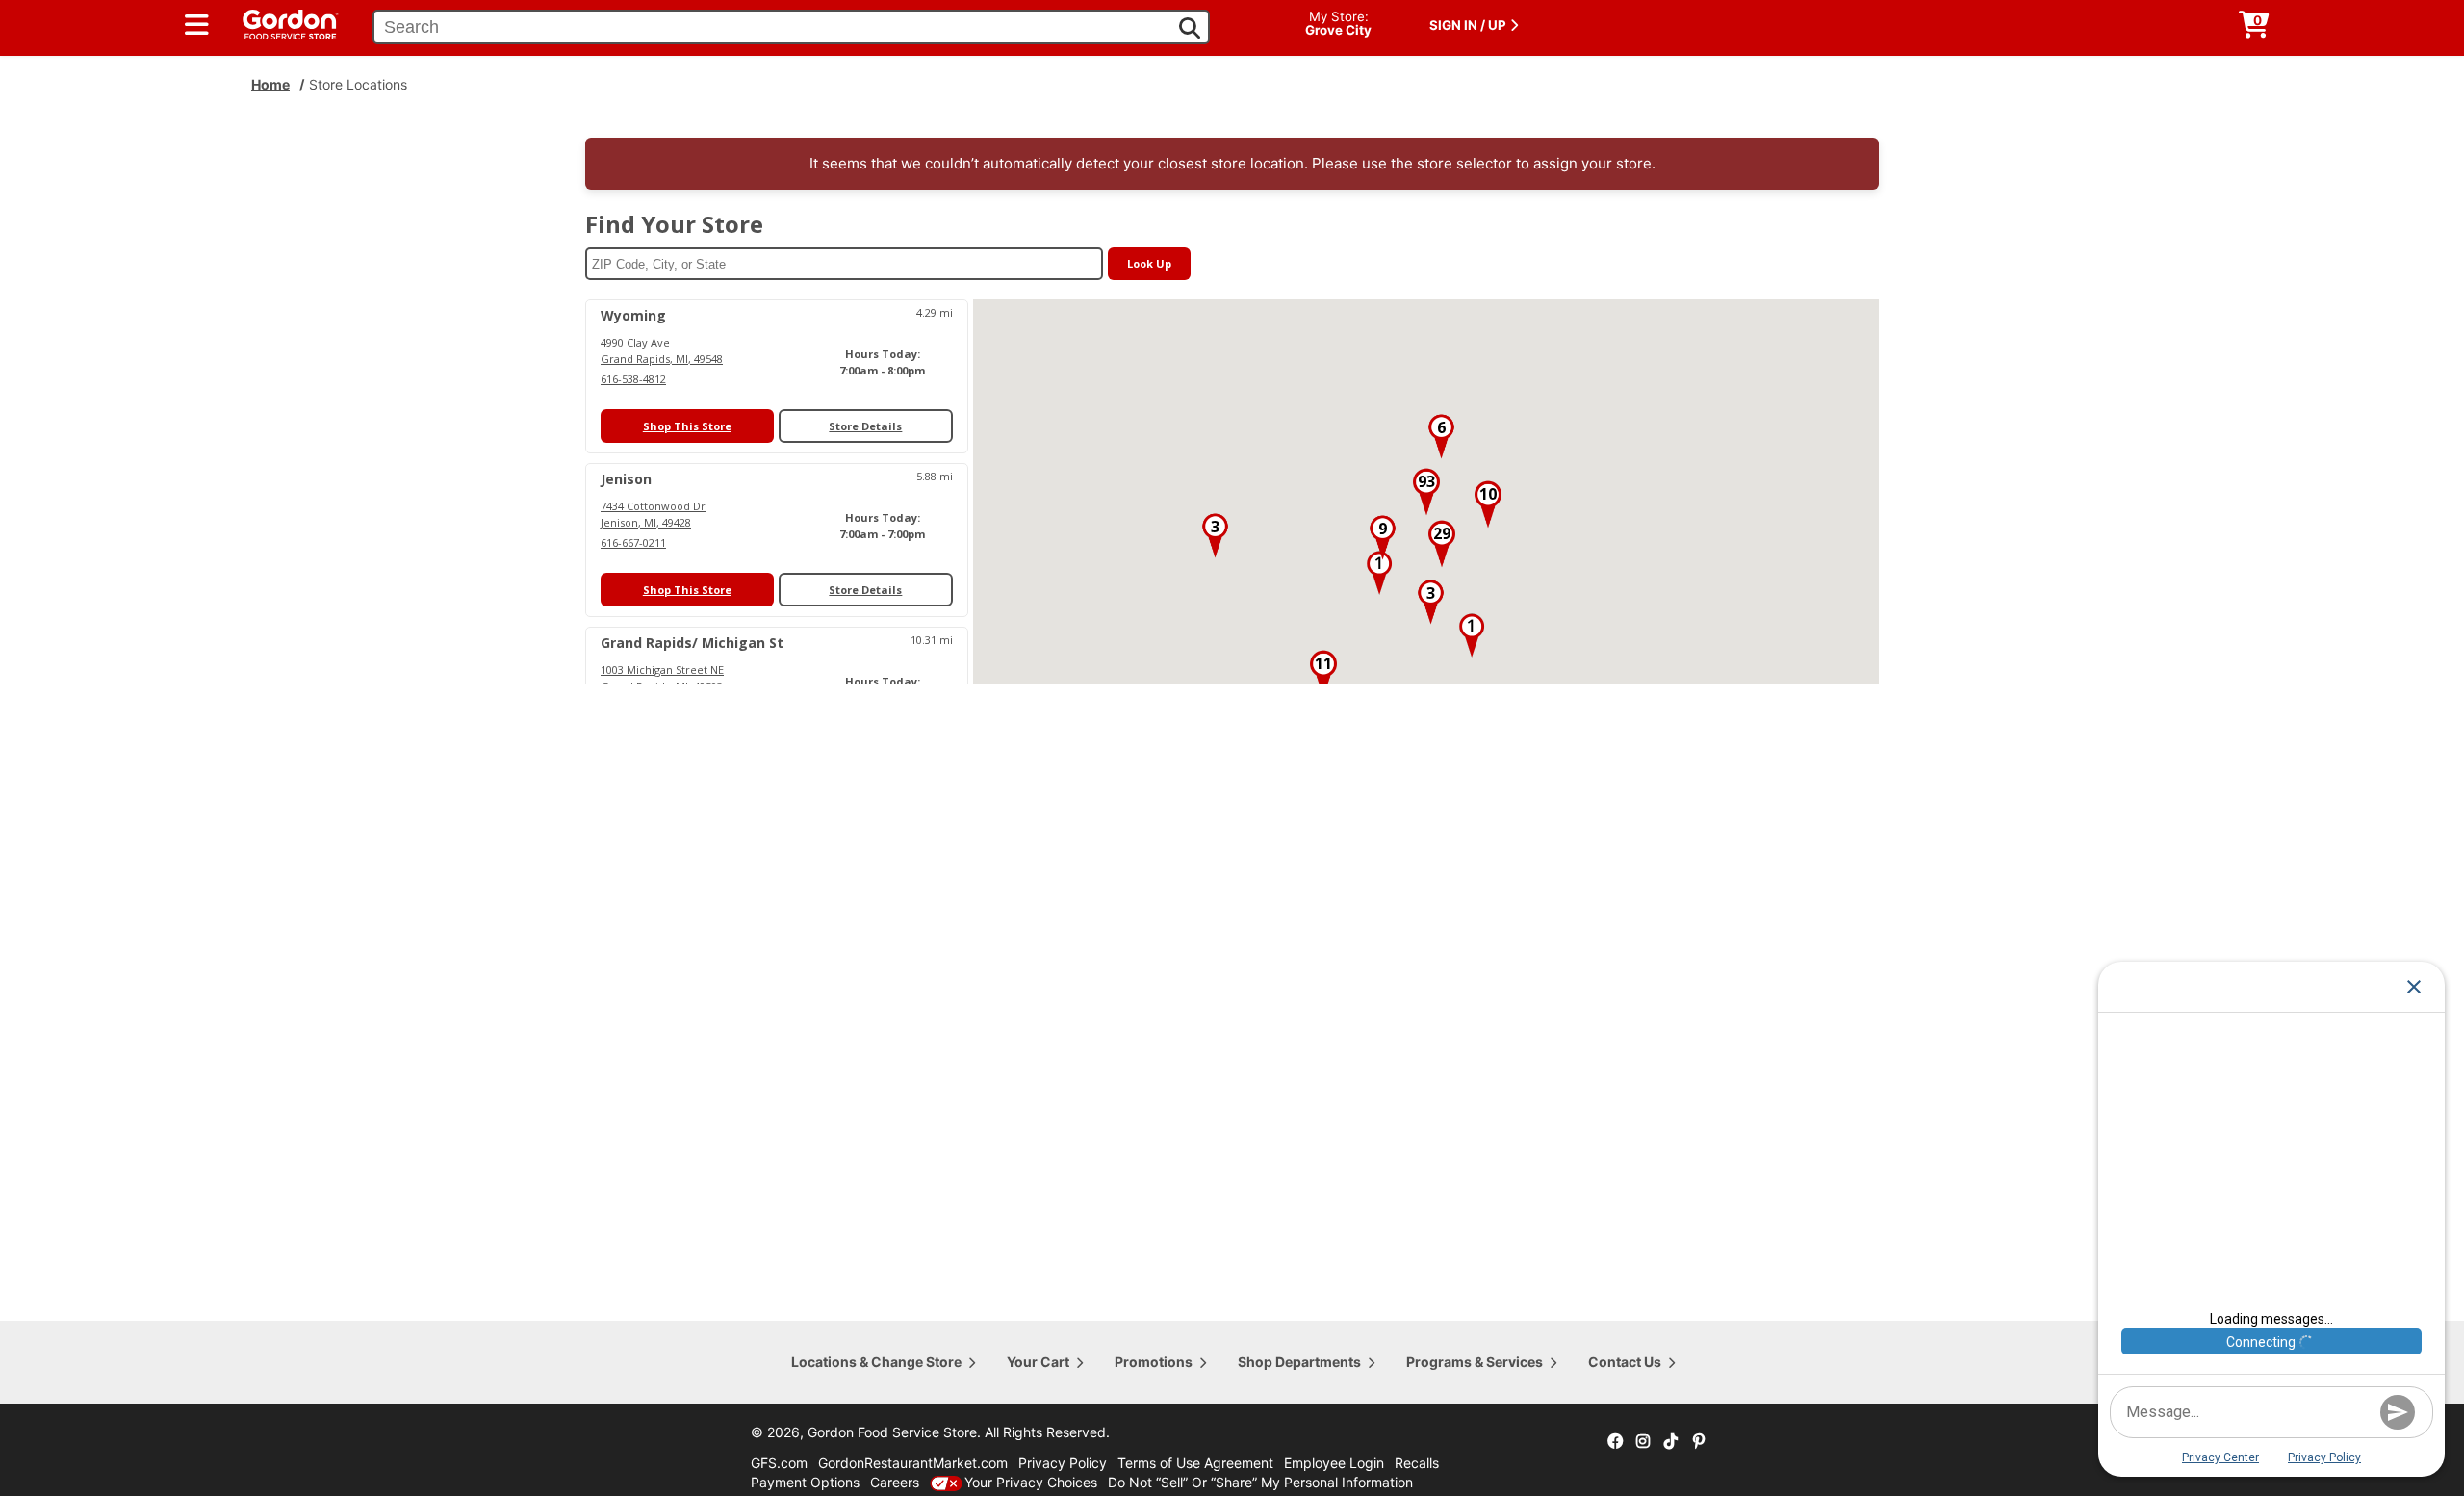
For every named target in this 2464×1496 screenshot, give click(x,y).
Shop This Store (687, 426)
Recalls (1417, 1463)
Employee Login (1334, 1463)
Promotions (1154, 1362)
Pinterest (1699, 1442)
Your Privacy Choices (1031, 1482)
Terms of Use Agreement (1195, 1463)
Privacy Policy (1063, 1463)
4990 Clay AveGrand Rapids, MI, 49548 (662, 350)
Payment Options (805, 1482)
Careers (895, 1482)
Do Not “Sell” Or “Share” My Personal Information (1260, 1482)
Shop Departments (1299, 1362)
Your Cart (1038, 1362)
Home (270, 84)
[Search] (1190, 28)
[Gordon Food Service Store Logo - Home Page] (281, 23)
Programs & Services (1475, 1362)
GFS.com (779, 1463)
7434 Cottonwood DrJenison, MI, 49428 (653, 514)
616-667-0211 (633, 542)
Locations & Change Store (876, 1362)
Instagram (1643, 1442)
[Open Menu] (197, 25)
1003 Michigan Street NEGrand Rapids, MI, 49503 (662, 678)
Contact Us (1625, 1362)
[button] (1379, 573)
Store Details (865, 426)
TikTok (1671, 1442)
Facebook (1615, 1442)
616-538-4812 (633, 379)
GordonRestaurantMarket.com (913, 1463)
